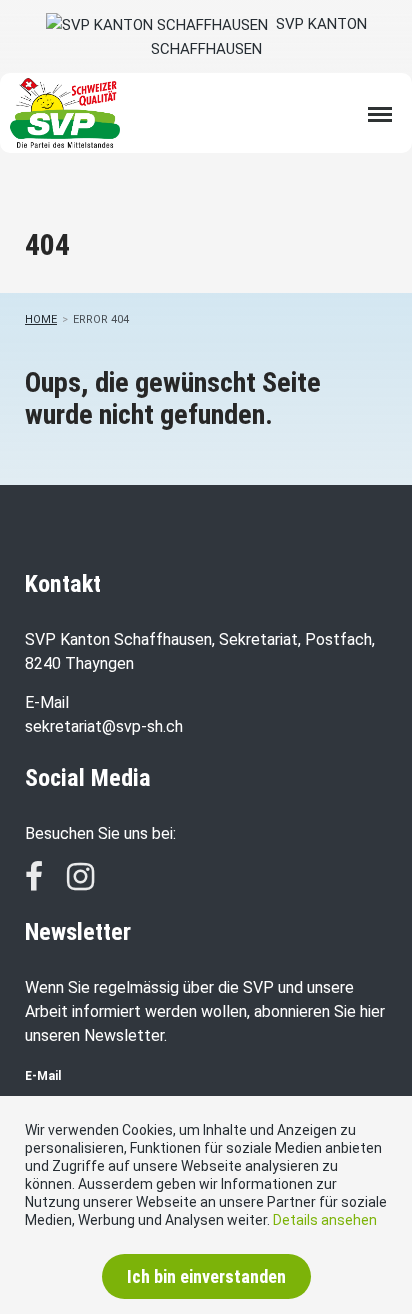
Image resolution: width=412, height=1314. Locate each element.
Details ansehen (325, 1220)
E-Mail (43, 1076)
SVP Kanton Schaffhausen (259, 36)
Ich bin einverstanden (206, 1276)
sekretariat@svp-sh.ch (104, 726)
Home (41, 319)
